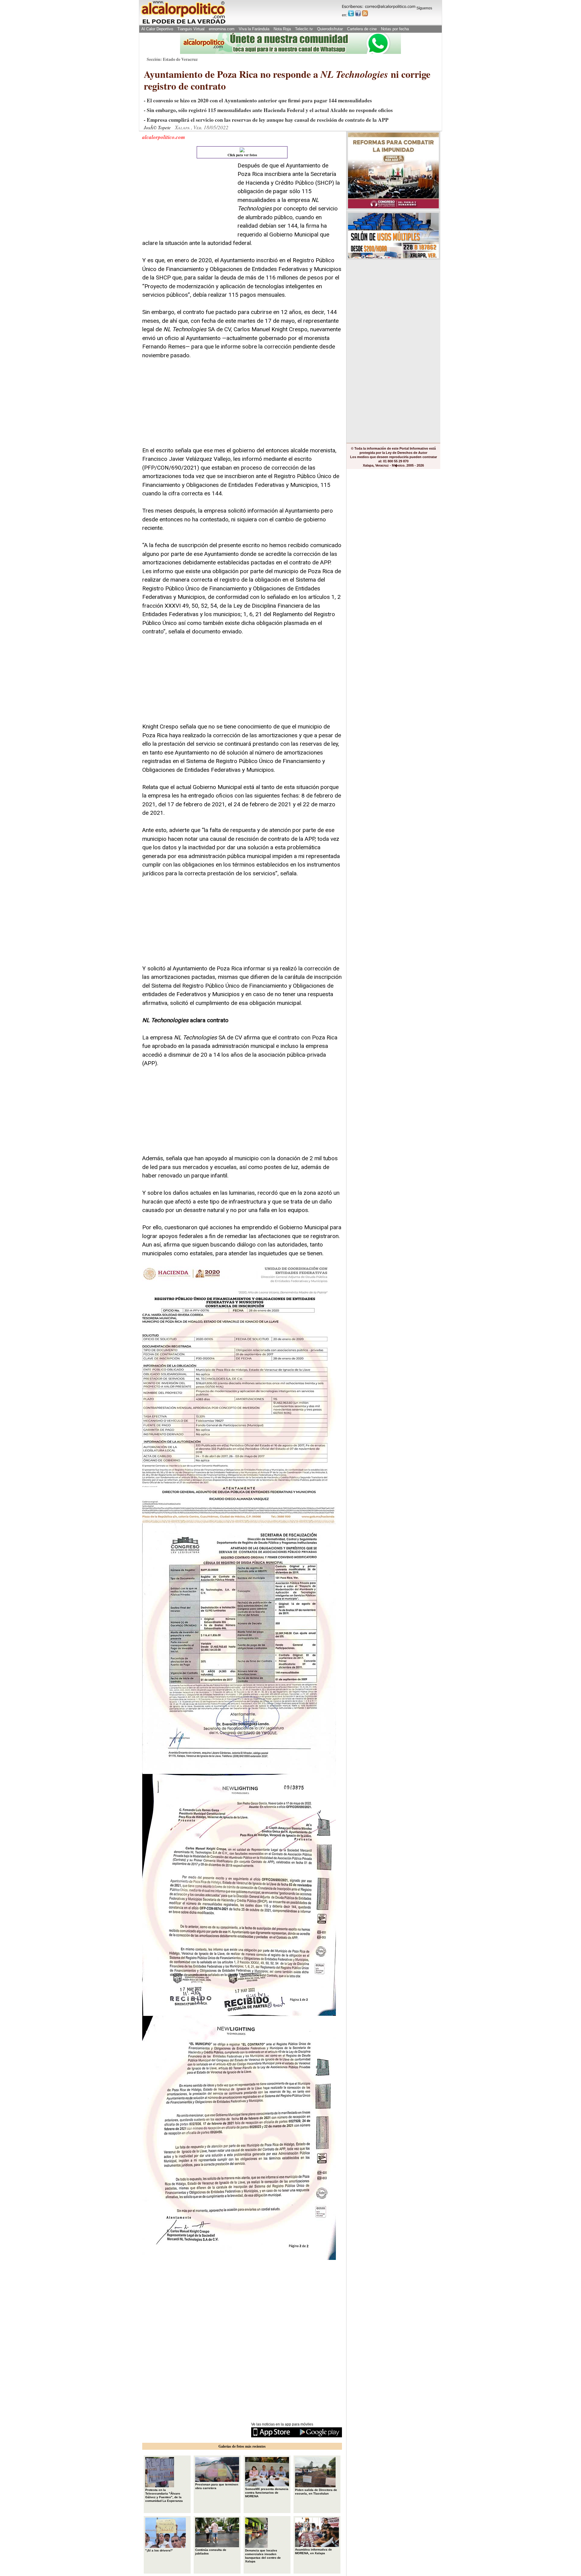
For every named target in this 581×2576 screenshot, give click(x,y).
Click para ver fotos (242, 155)
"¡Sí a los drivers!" (159, 2550)
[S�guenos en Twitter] (351, 13)
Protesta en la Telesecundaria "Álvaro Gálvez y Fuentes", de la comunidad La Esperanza (164, 2495)
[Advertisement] (188, 199)
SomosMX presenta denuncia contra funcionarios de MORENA (267, 2493)
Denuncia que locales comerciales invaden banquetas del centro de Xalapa (263, 2556)
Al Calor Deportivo (157, 29)
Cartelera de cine (362, 29)
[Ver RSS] (365, 13)
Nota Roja (282, 29)
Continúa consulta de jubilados (211, 2552)
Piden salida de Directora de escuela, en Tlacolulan (316, 2492)
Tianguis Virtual (191, 29)
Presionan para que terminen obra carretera (217, 2486)
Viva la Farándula (254, 29)
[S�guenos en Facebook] (358, 13)
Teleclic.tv (304, 29)
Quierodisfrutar (330, 29)
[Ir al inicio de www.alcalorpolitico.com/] (183, 23)
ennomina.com (222, 29)
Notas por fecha (395, 29)
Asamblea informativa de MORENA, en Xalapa (313, 2551)
